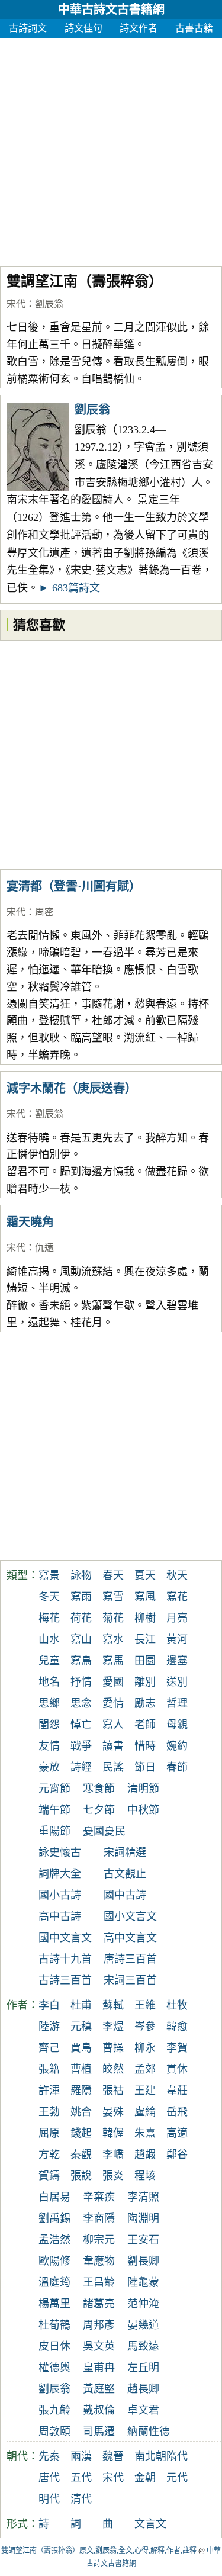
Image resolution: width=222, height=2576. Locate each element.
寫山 (81, 1639)
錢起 (81, 2133)
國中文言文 (65, 1938)
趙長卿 (143, 2389)
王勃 (49, 2112)
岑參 (145, 2027)
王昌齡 (99, 2282)
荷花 (81, 1618)
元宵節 (54, 1789)
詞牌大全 (60, 1874)
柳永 (145, 2048)
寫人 (113, 1725)
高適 (177, 2133)
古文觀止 (125, 1874)
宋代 (16, 304)
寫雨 (81, 1597)
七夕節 (99, 1810)
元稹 (81, 2027)
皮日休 (54, 2346)
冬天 (49, 1597)
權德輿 (54, 2368)
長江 (145, 1639)
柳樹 (145, 1618)
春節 (177, 1767)
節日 (145, 1767)
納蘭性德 (149, 2432)
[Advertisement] (111, 149)
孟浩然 (54, 2240)
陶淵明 (143, 2218)
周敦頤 (54, 2432)
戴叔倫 (99, 2410)
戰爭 (81, 1746)
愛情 (113, 1703)
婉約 (177, 1746)
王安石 (143, 2240)
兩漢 (81, 2456)
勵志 (145, 1703)
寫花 (177, 1597)
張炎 (113, 2176)
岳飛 (177, 2112)
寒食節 (99, 1789)
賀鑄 (49, 2176)
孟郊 (145, 2069)
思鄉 (49, 1703)
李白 (49, 2005)
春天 (113, 1575)
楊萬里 (54, 2304)
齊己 (49, 2048)
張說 (81, 2176)
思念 (81, 1703)
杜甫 (81, 2005)
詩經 (81, 1767)
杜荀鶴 (54, 2325)
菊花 (113, 1618)
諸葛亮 (99, 2304)
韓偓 (113, 2133)
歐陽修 (54, 2261)
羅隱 (81, 2091)
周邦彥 (99, 2325)
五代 (81, 2478)
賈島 (81, 2048)
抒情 (81, 1682)
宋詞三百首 (130, 1980)
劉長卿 (143, 2261)
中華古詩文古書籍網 (111, 9)
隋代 (177, 2456)
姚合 (81, 2112)
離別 (145, 1682)
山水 (49, 1639)
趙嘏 (145, 2154)
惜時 (145, 1746)
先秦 (49, 2456)
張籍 (49, 2069)
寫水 (113, 1639)
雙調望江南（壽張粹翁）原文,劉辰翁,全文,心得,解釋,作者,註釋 (99, 2551)
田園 (145, 1661)
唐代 (49, 2478)
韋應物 (99, 2261)
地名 (49, 1682)
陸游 (49, 2027)
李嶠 (113, 2154)
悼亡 (81, 1725)
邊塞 (177, 1661)
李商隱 (99, 2218)
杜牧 (177, 2005)
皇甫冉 (99, 2368)
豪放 (49, 1767)
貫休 (177, 2069)
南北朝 (150, 2456)
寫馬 (113, 1661)
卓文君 (143, 2410)
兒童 (49, 1661)
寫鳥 (81, 1661)
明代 (49, 2499)
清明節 (143, 1789)
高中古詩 (60, 1916)
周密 (44, 912)
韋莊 (177, 2091)
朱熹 (145, 2133)
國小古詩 (60, 1895)
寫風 (145, 1597)
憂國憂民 (104, 1831)
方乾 (49, 2154)
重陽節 (54, 1831)
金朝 (145, 2478)
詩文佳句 (83, 28)
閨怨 (49, 1725)
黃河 (177, 1639)
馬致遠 (143, 2346)
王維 (145, 2005)
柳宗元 (99, 2240)
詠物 (81, 1575)
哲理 (177, 1703)
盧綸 (145, 2112)
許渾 (49, 2091)
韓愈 (177, 2027)
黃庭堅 (99, 2389)
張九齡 (54, 2410)
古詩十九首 (65, 1959)
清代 (81, 2499)
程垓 (145, 2176)
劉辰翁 (49, 304)
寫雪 (113, 1597)
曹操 (113, 2048)
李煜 (113, 2027)
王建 (145, 2091)
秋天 (177, 1575)
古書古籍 (194, 28)
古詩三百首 (65, 1980)
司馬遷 (99, 2432)
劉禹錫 (54, 2218)
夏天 (145, 1575)
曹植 (81, 2069)
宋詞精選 (125, 1853)
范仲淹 (143, 2304)
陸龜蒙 (143, 2282)
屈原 (49, 2133)
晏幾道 (143, 2325)
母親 (177, 1725)
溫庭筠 (54, 2282)
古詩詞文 (28, 28)
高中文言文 (130, 1938)
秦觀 (81, 2154)
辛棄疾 (99, 2197)
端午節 (54, 1810)
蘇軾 (113, 2005)
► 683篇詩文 (69, 588)
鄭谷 (177, 2154)
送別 (177, 1682)
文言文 (150, 2524)
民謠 (113, 1767)
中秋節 (143, 1810)
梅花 (49, 1618)
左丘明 (143, 2368)
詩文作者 (139, 28)
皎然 (113, 2069)
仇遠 (44, 1248)
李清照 (143, 2197)
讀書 (113, 1746)
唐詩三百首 (130, 1959)
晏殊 (113, 2112)
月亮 (177, 1618)
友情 (49, 1746)
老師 (145, 1725)
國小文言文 (130, 1916)
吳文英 (99, 2346)
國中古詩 (125, 1895)
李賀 (177, 2048)
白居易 (54, 2197)
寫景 (49, 1575)
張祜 (113, 2091)
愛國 (113, 1682)
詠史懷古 (60, 1853)
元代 (177, 2478)
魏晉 (113, 2456)
